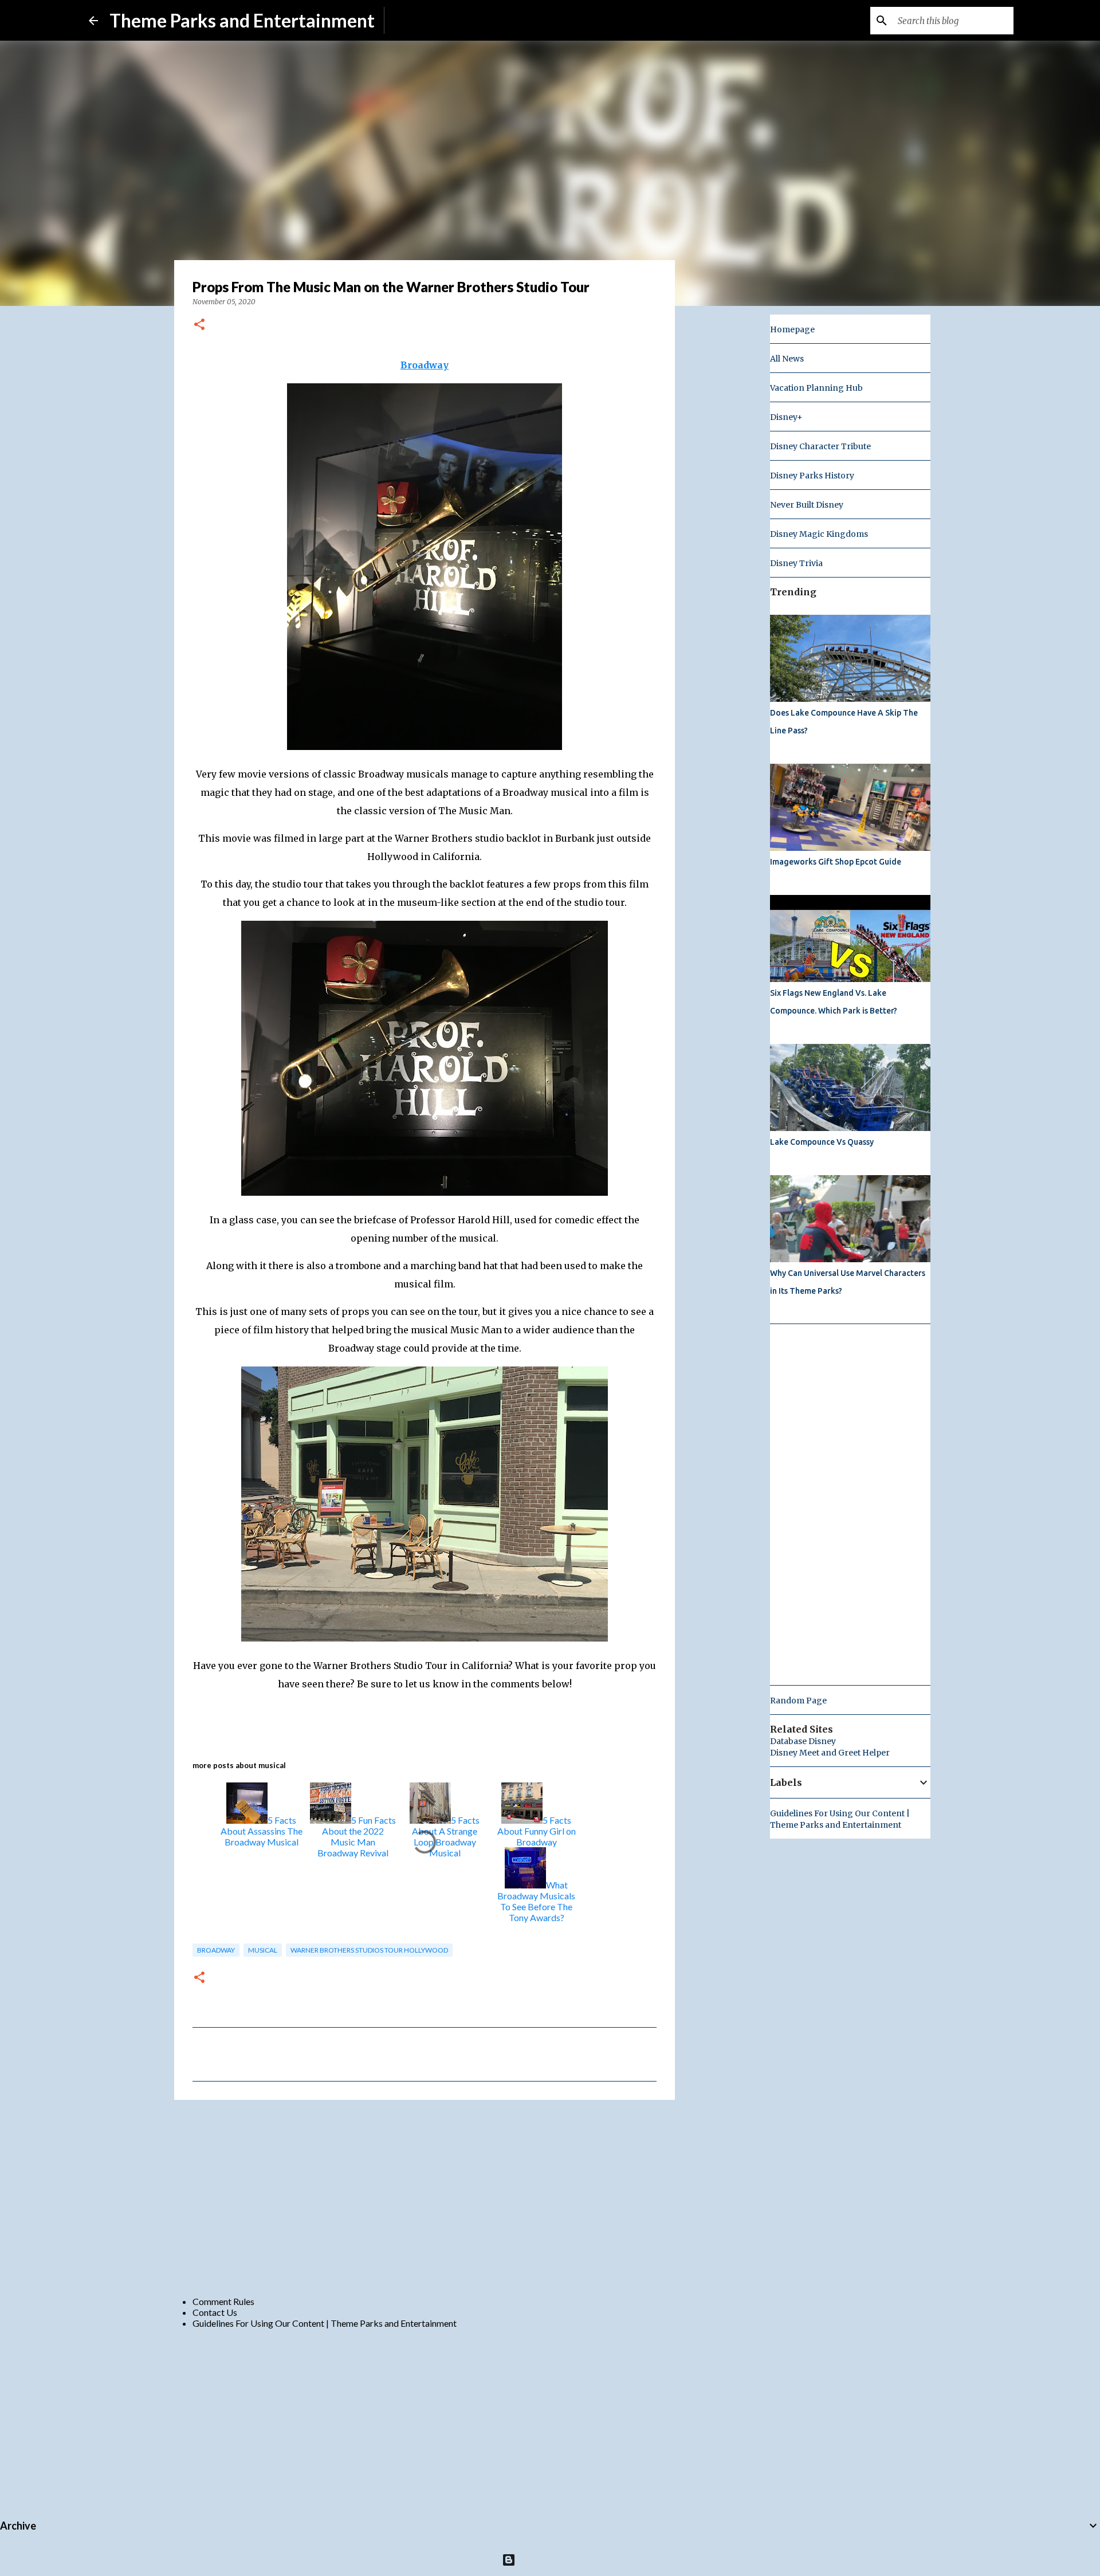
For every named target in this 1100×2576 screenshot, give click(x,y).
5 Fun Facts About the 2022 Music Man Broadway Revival (357, 1836)
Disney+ (786, 417)
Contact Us (215, 2312)
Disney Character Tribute (820, 446)
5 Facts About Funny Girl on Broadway (537, 1831)
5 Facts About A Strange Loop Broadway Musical (446, 1836)
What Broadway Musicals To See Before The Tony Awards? (536, 1901)
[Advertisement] (425, 2197)
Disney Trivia (796, 563)
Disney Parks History (812, 476)
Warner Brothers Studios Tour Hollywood (369, 1950)
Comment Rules (223, 2301)
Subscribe (413, 20)
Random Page (798, 1701)
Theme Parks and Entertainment (242, 20)
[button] (199, 325)
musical (263, 1950)
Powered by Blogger (557, 2560)
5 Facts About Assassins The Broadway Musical (262, 1831)
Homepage (792, 329)
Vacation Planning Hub (816, 388)
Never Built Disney (807, 505)
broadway (216, 1950)
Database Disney (803, 1741)
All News (787, 359)
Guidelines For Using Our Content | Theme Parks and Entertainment (325, 2323)
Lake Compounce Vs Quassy (822, 1142)
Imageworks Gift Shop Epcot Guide (836, 862)
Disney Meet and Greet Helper (830, 1753)
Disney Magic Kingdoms (819, 534)
